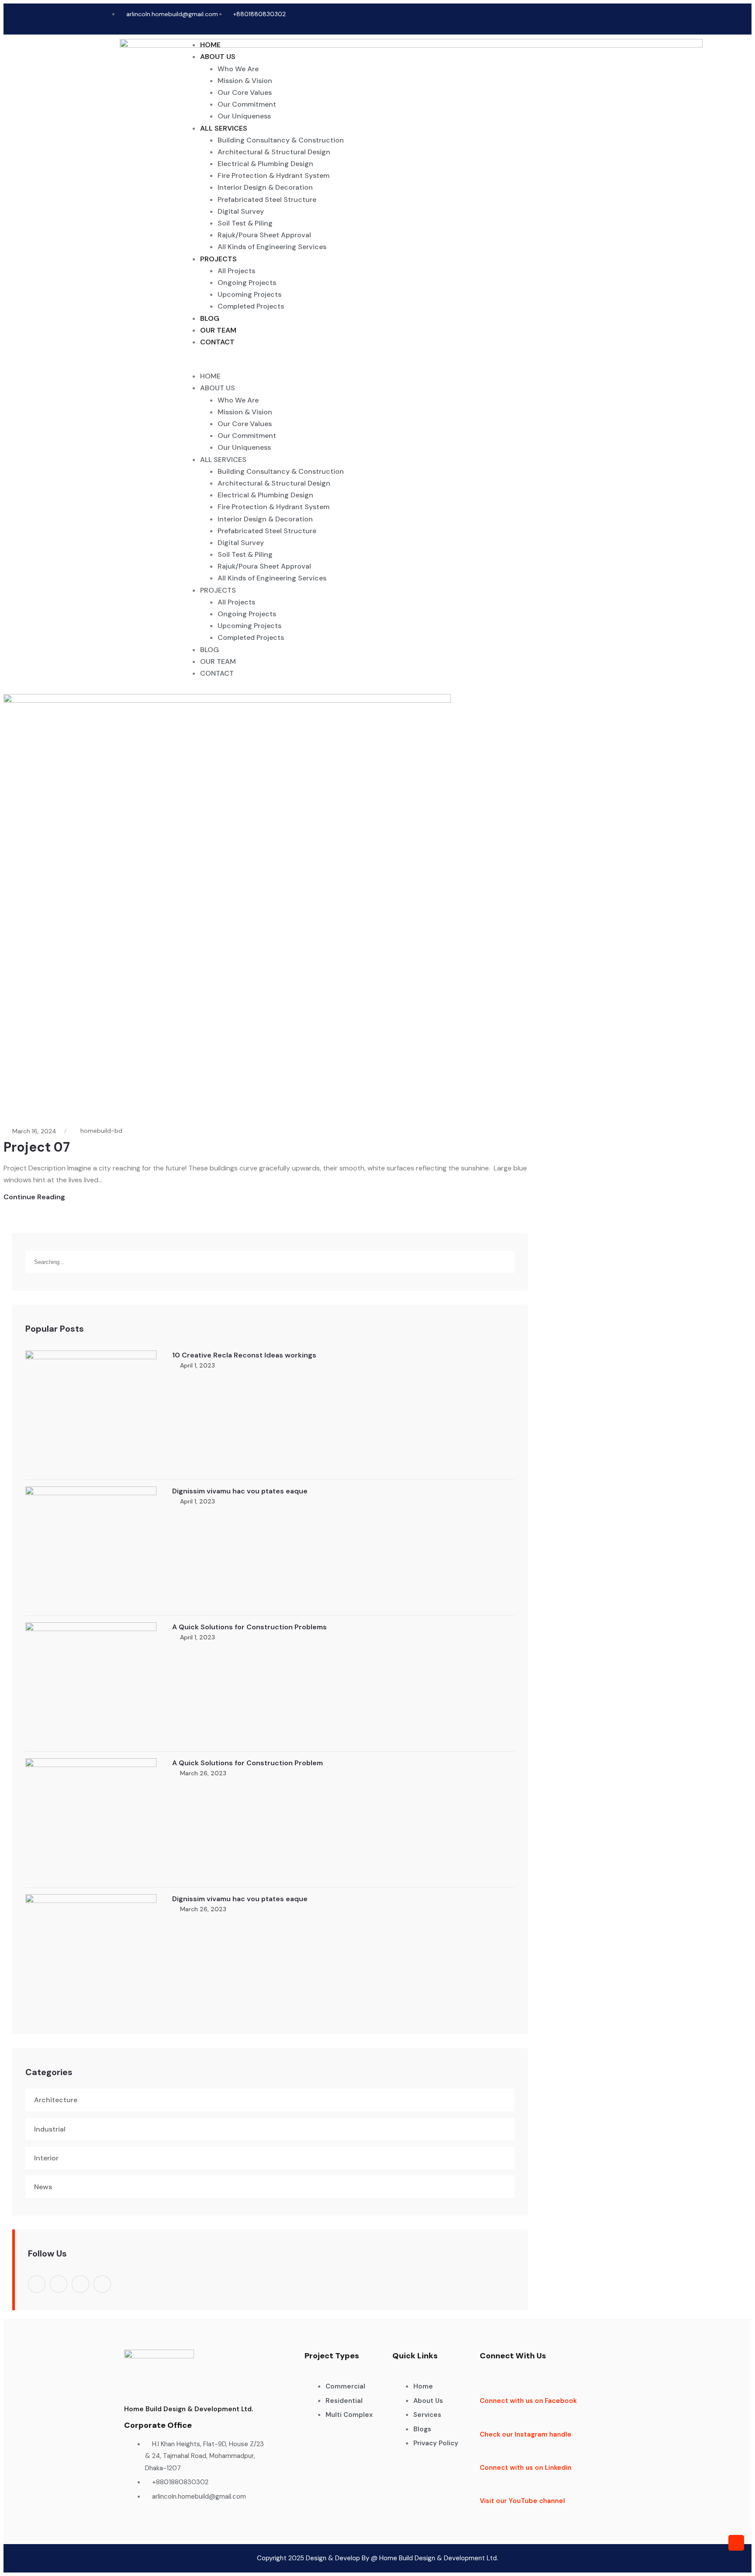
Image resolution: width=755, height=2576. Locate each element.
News (43, 2187)
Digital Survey (241, 211)
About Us (218, 57)
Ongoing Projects (247, 283)
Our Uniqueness (244, 116)
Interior (46, 2158)
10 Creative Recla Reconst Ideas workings (244, 1355)
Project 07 (37, 1147)
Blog (210, 318)
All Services (224, 128)
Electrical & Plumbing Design (265, 164)
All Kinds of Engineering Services (272, 247)
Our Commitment (247, 104)
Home (210, 45)
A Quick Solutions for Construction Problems (249, 1627)
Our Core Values (245, 92)
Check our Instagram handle (526, 2434)
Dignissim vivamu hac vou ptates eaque (240, 1491)
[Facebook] (591, 19)
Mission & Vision (245, 81)
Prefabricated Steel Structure (267, 200)
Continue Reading (34, 1197)
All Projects (236, 271)
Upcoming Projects (249, 294)
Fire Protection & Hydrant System (274, 175)
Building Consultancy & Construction (281, 140)
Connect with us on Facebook (528, 2401)
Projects (218, 259)
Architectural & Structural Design (274, 152)
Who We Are (238, 69)
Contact (217, 342)
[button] (404, 364)
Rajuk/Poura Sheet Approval (264, 235)
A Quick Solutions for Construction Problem (248, 1763)
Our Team (218, 330)
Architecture (56, 2100)
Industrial (50, 2129)
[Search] (508, 1253)
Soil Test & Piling (245, 223)
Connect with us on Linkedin (526, 2468)
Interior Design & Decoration (265, 187)
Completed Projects (251, 306)
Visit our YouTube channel (522, 2501)
